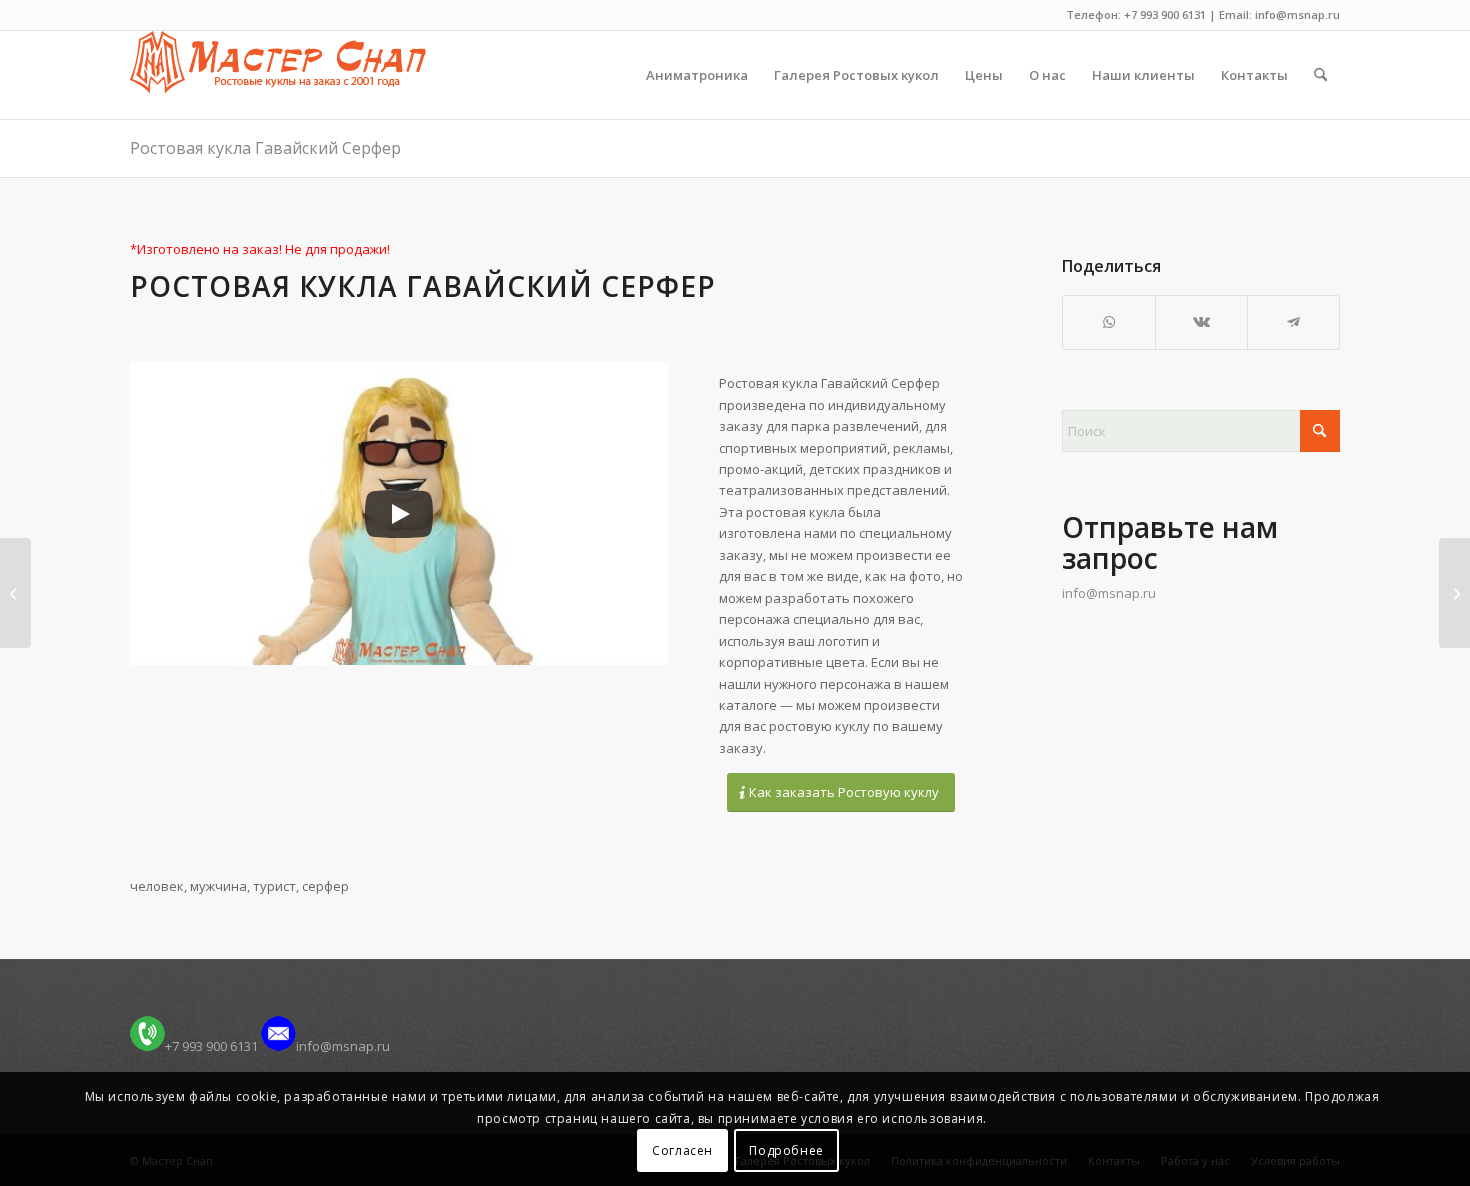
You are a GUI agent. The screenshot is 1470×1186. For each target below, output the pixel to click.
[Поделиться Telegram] (1293, 322)
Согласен (682, 1150)
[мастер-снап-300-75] (278, 75)
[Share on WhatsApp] (1109, 322)
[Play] (399, 514)
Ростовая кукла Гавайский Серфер (265, 148)
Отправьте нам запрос (1170, 542)
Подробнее (786, 1150)
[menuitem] (697, 75)
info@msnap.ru (1109, 593)
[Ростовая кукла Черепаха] (1454, 593)
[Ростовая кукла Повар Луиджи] (15, 593)
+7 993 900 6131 (211, 1046)
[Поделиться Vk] (1201, 322)
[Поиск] (1320, 75)
